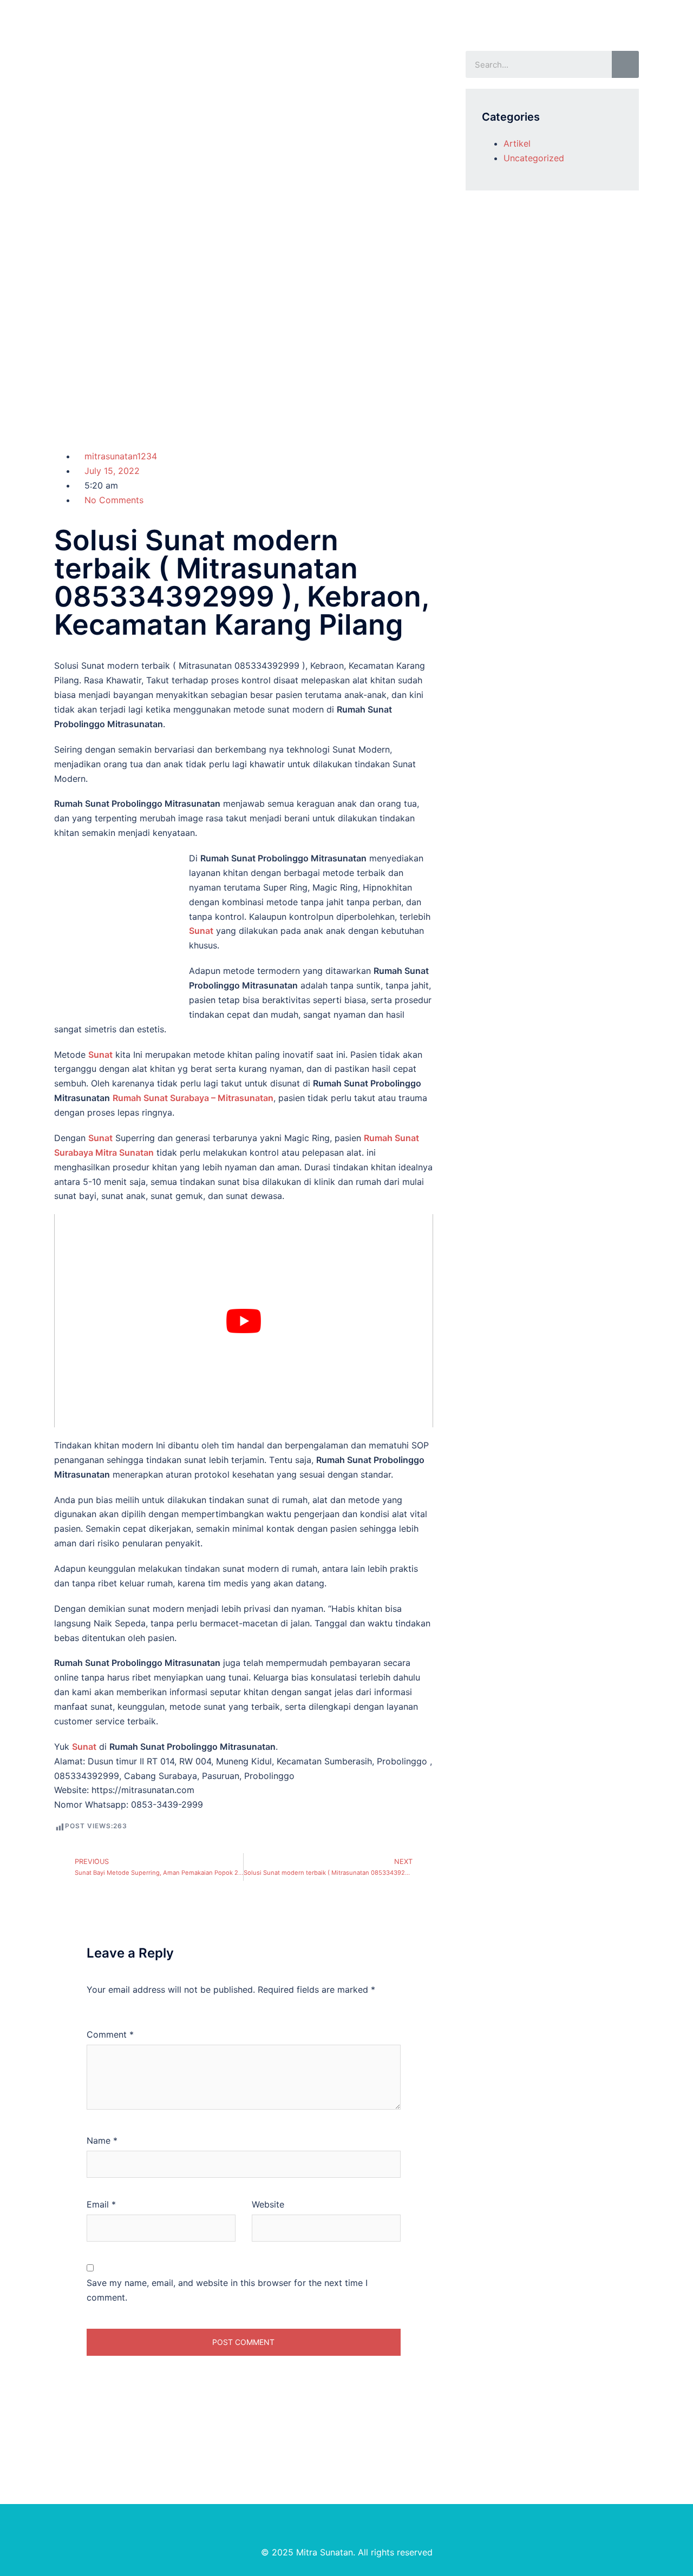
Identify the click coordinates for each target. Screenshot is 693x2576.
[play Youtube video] (244, 1321)
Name (102, 2140)
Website (268, 2204)
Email (101, 2204)
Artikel (517, 143)
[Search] (625, 64)
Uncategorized (534, 158)
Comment (110, 2034)
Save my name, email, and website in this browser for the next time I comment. (227, 2290)
